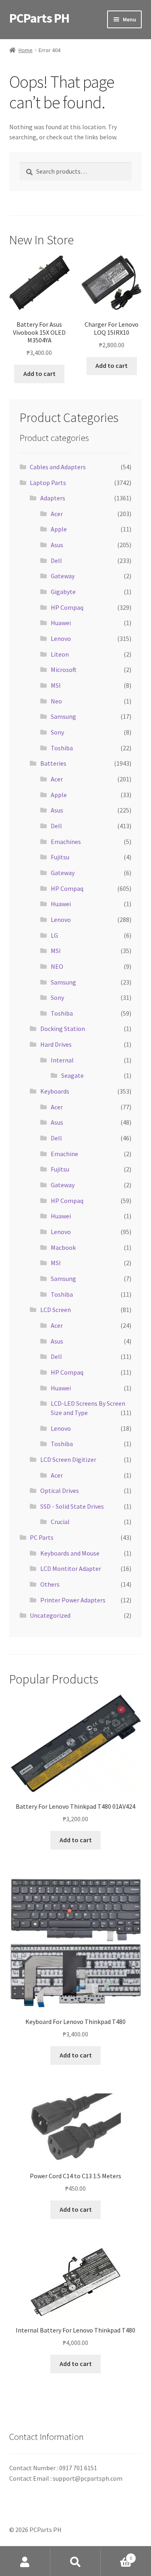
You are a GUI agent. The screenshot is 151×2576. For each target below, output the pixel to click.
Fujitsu (60, 857)
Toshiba (62, 748)
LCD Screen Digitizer (68, 1459)
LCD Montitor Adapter (71, 1568)
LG (54, 935)
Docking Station (63, 1029)
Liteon (60, 654)
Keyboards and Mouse (70, 1553)
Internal (62, 1060)
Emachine (64, 1154)
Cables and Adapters (58, 467)
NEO (57, 966)
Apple (59, 529)
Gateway (63, 576)
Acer (57, 514)
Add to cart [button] (39, 374)
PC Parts (42, 1537)
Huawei (61, 623)
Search (75, 2562)
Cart (116, 2555)
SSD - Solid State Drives (72, 1506)
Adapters (53, 498)
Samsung (63, 716)
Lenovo (61, 638)
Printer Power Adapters (73, 1600)
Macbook (63, 1247)
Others (50, 1584)
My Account (25, 2562)
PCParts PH (39, 18)
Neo (56, 701)
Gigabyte (63, 592)
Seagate (72, 1075)
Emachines (66, 842)
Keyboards (55, 1091)
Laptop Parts (48, 483)
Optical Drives (60, 1491)
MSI (56, 685)
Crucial (60, 1522)
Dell (56, 561)
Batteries (53, 763)
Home (26, 50)
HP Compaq (67, 607)
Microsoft (64, 670)
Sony (57, 732)
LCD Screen (56, 1310)
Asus (57, 545)
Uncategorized (50, 1615)
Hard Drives (56, 1044)
